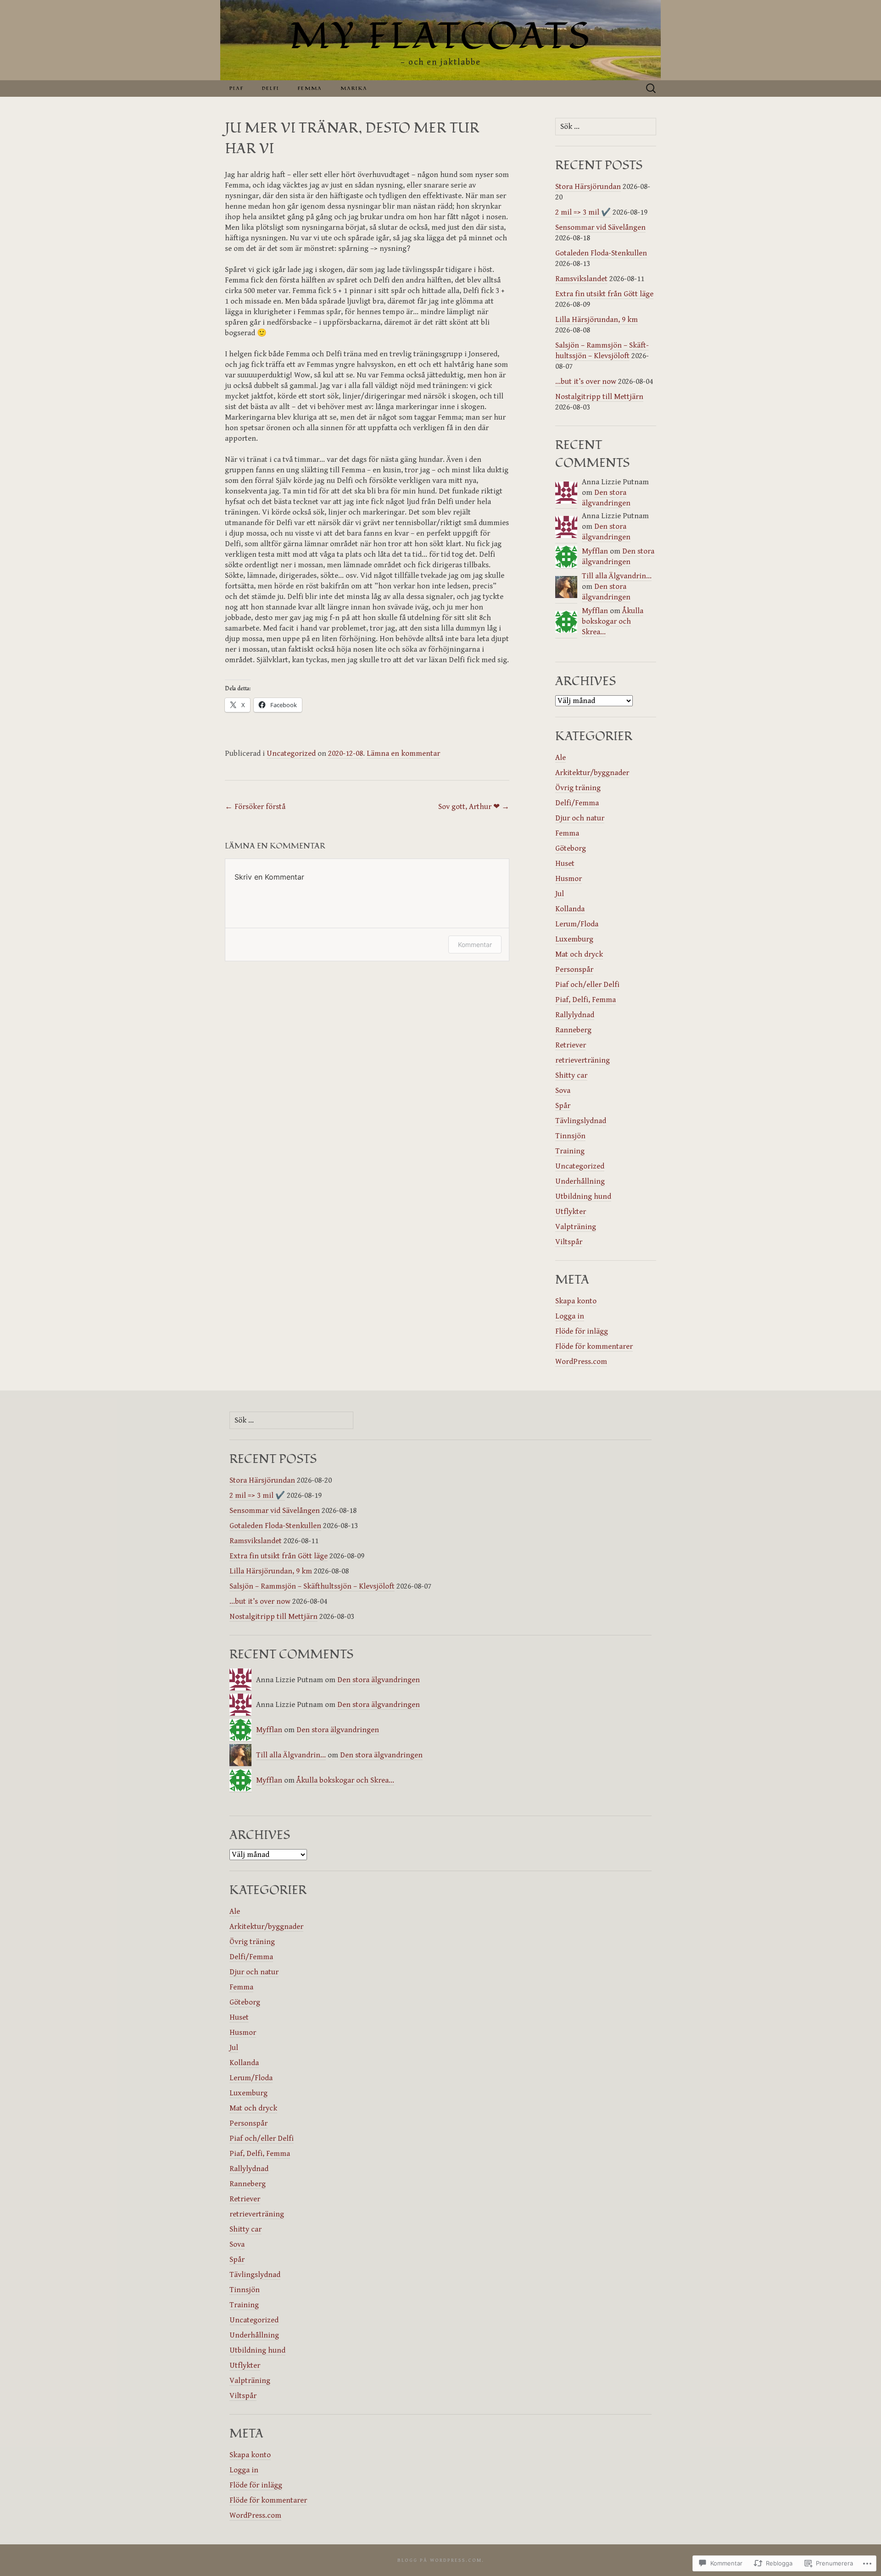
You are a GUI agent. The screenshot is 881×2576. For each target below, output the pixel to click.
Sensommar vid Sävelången (600, 227)
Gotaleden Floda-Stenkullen (601, 253)
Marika (354, 88)
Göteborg (571, 848)
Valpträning (576, 1227)
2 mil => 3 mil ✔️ (583, 212)
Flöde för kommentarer (594, 1346)
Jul (560, 894)
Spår (563, 1106)
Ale (560, 758)
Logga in (570, 1316)
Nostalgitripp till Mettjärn (599, 397)
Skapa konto (576, 1301)
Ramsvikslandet (581, 279)
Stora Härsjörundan (588, 187)
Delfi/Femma (577, 803)
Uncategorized (291, 753)
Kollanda (570, 909)
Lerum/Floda (577, 924)
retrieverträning (583, 1060)
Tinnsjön (570, 1136)
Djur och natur (580, 818)
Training (570, 1151)
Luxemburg (574, 939)
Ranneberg (573, 1030)
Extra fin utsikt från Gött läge (604, 294)
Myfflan (595, 551)
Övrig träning (578, 788)
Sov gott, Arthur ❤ (474, 807)
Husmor (569, 879)
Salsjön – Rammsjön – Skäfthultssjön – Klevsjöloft (312, 1586)
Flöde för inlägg (582, 1331)
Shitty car (571, 1075)
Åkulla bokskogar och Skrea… (613, 621)
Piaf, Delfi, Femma (585, 1000)
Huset (565, 864)
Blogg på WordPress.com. (441, 2560)
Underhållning (580, 1181)
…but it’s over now (586, 382)
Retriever (571, 1045)
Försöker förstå (255, 807)
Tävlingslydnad (581, 1121)
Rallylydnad (575, 1015)
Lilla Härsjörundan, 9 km (597, 320)
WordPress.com (581, 1362)
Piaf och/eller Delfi (587, 985)
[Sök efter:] (651, 89)
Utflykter (571, 1212)
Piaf (237, 88)
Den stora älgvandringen (379, 1680)
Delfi (271, 88)
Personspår (574, 969)
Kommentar (475, 945)
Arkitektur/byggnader (592, 773)
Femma (310, 88)
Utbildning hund (583, 1197)
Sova (563, 1091)
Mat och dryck (579, 954)
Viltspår (569, 1242)
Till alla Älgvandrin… (617, 576)
